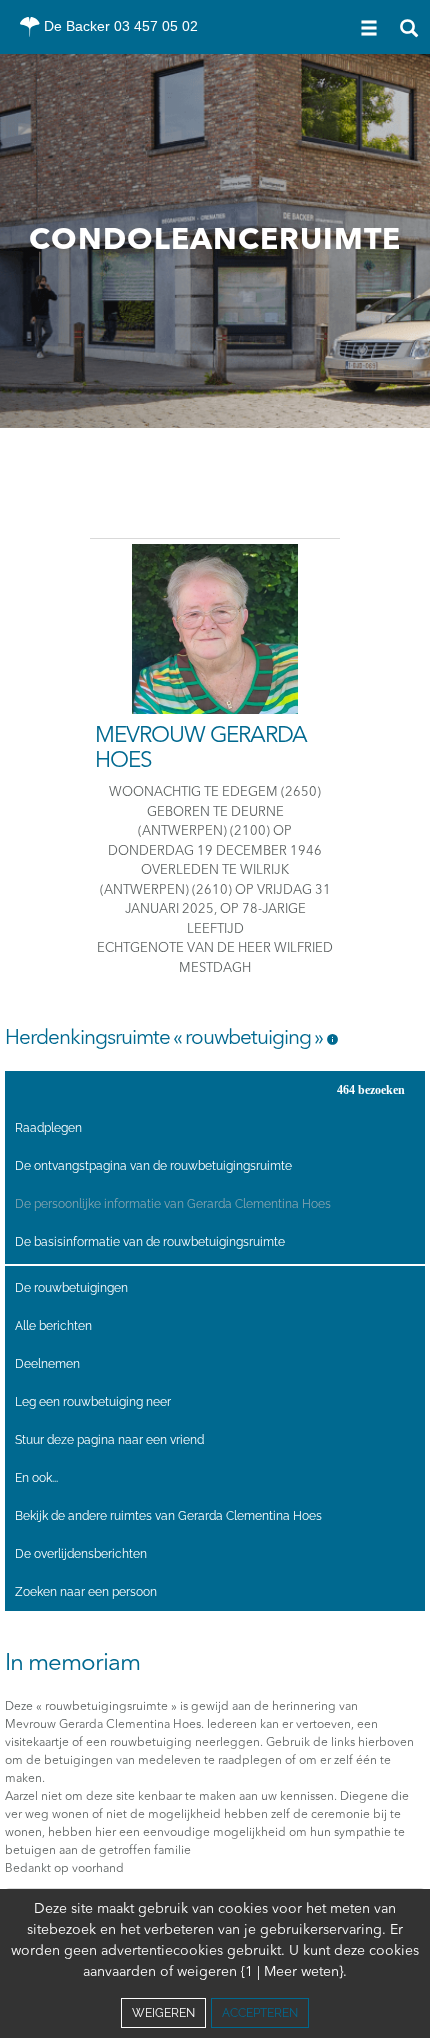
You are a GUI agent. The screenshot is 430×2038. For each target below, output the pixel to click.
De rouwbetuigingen (71, 1288)
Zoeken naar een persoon (86, 1592)
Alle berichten (53, 1326)
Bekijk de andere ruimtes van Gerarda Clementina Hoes (168, 1516)
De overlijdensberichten (81, 1554)
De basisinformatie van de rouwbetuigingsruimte (150, 1242)
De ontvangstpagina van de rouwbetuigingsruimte (153, 1166)
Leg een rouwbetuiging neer (93, 1402)
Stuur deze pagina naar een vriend (109, 1440)
